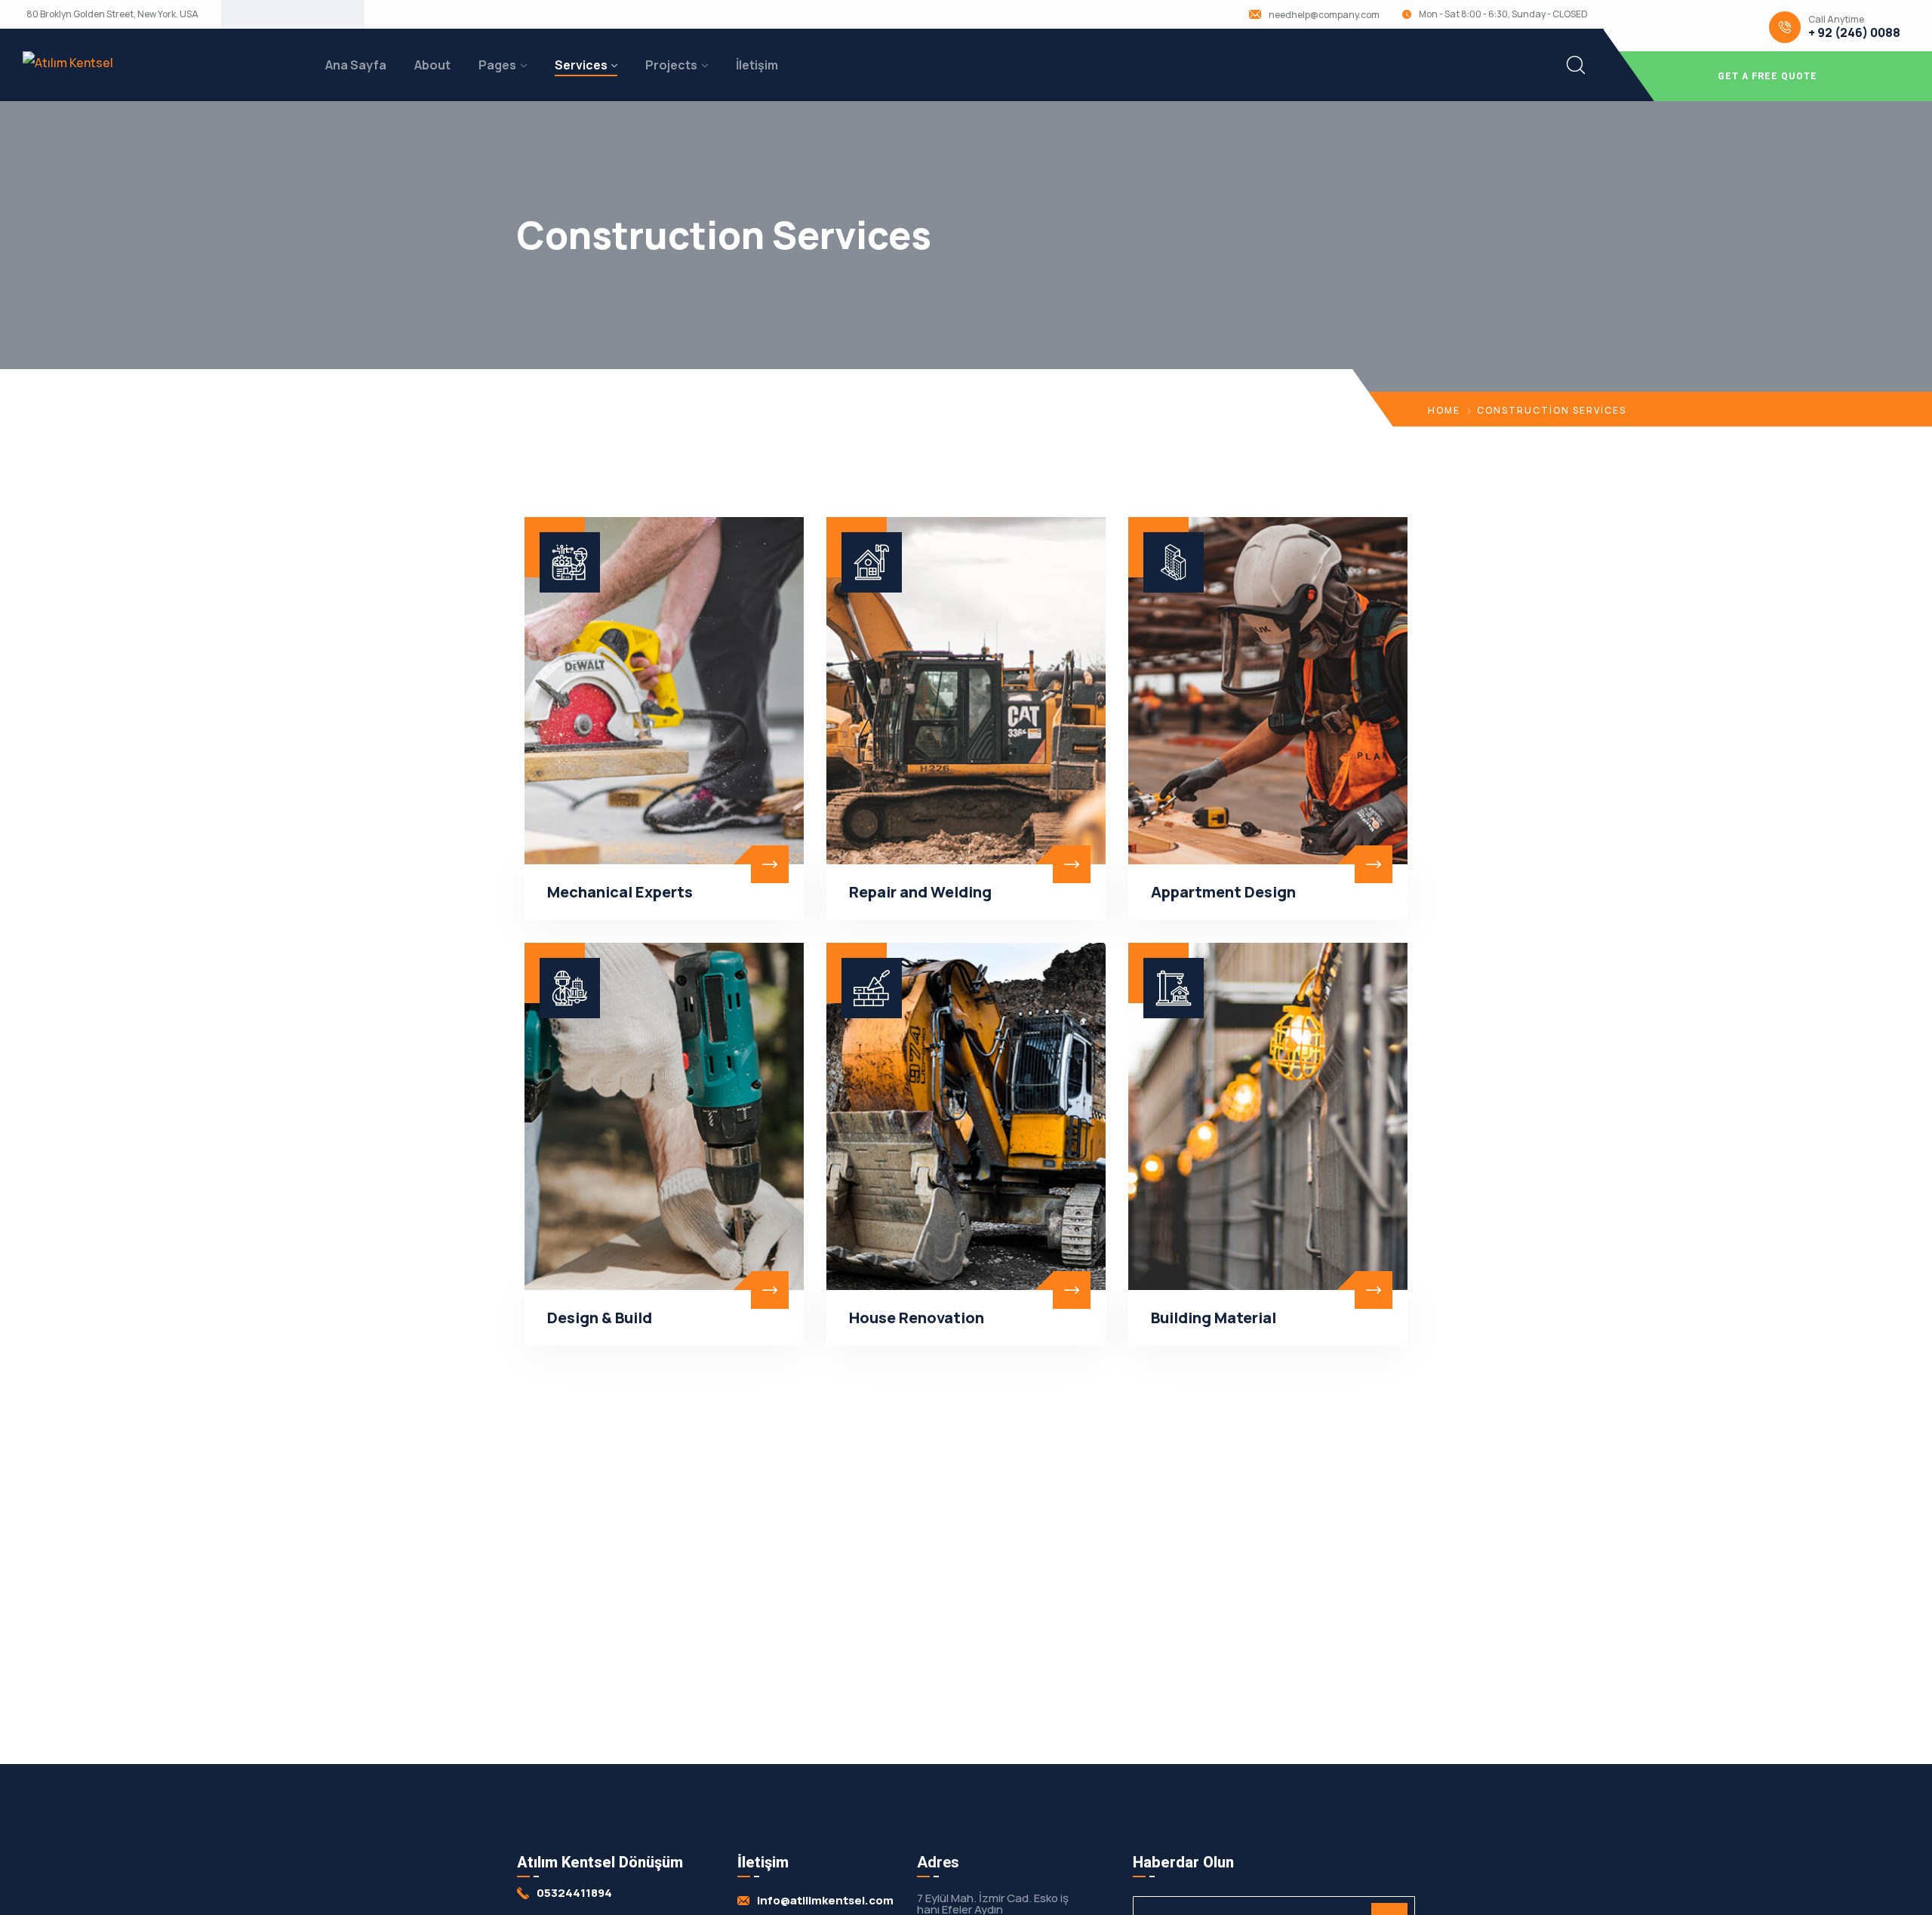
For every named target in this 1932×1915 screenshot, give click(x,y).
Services (581, 65)
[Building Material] (1268, 1116)
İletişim (757, 65)
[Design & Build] (664, 1116)
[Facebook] (281, 14)
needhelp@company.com (1324, 15)
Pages (497, 65)
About (432, 65)
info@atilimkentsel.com (825, 1900)
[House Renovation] (966, 1116)
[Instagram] (329, 14)
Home (1444, 410)
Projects (671, 65)
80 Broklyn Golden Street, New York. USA (112, 14)
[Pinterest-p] (305, 14)
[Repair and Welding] (966, 691)
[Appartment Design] (1268, 691)
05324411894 (574, 1893)
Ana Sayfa (356, 65)
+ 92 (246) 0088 (1854, 33)
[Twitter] (257, 14)
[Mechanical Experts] (664, 691)
